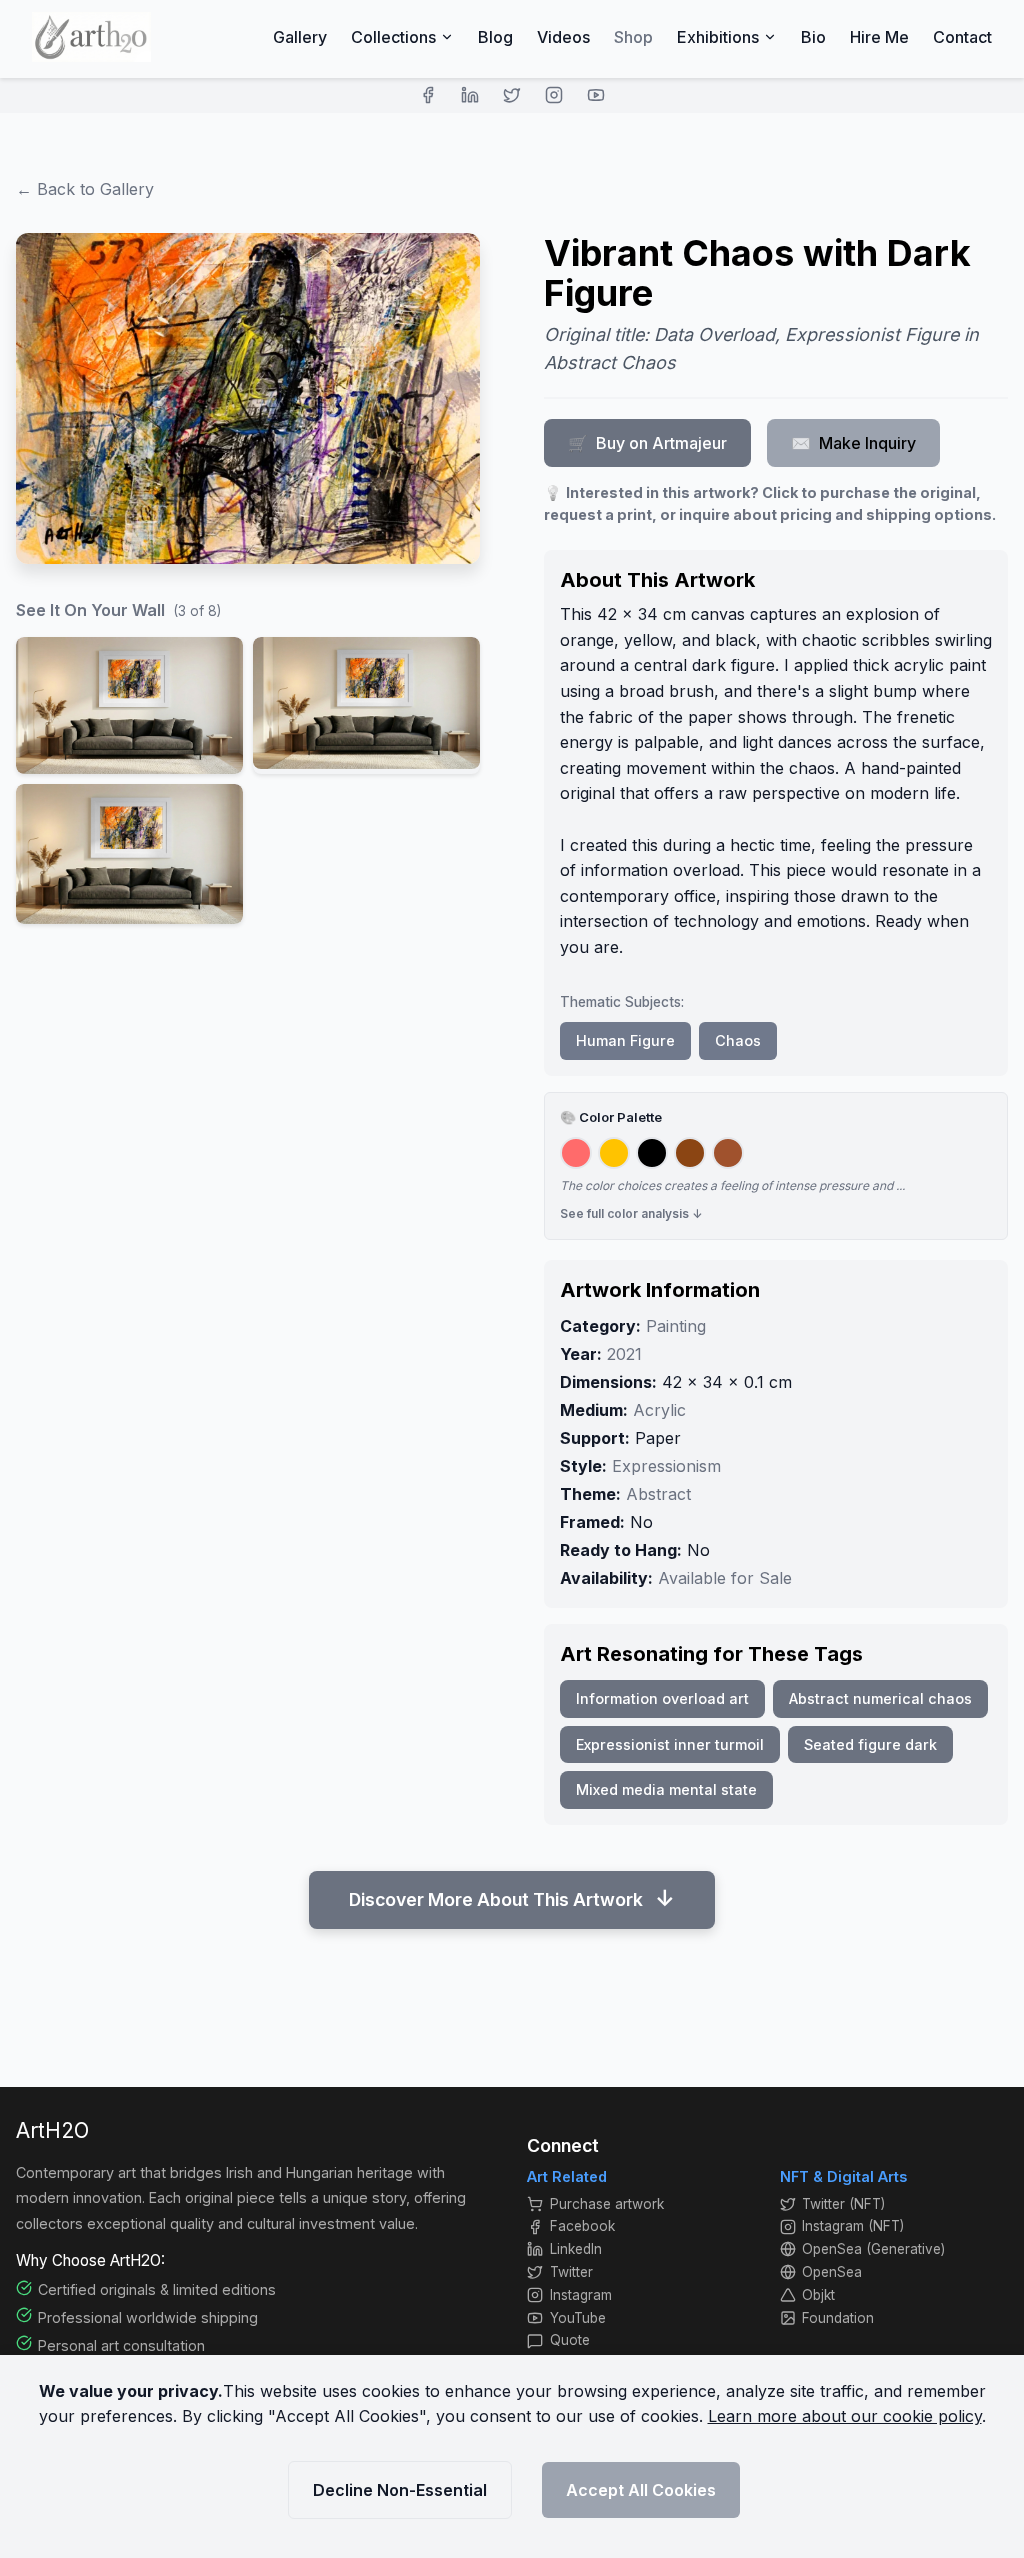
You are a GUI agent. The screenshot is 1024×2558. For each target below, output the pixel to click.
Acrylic (659, 1410)
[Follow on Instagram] (554, 95)
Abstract (658, 1494)
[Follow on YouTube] (596, 95)
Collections (393, 37)
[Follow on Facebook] (428, 95)
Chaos (738, 1040)
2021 (624, 1354)
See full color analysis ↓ (631, 1213)
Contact (962, 37)
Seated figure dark (870, 1744)
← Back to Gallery (85, 189)
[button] (129, 705)
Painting (676, 1326)
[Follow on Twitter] (512, 95)
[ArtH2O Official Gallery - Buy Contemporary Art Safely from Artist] (91, 37)
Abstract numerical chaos (880, 1698)
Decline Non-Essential (400, 2490)
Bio (813, 37)
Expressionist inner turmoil (670, 1744)
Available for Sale (725, 1578)
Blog (495, 37)
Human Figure (625, 1040)
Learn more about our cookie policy (845, 2416)
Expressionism (666, 1466)
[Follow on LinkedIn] (470, 95)
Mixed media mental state (666, 1789)
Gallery (300, 37)
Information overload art (662, 1698)
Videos (563, 37)
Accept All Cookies (641, 2490)
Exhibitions (718, 37)
